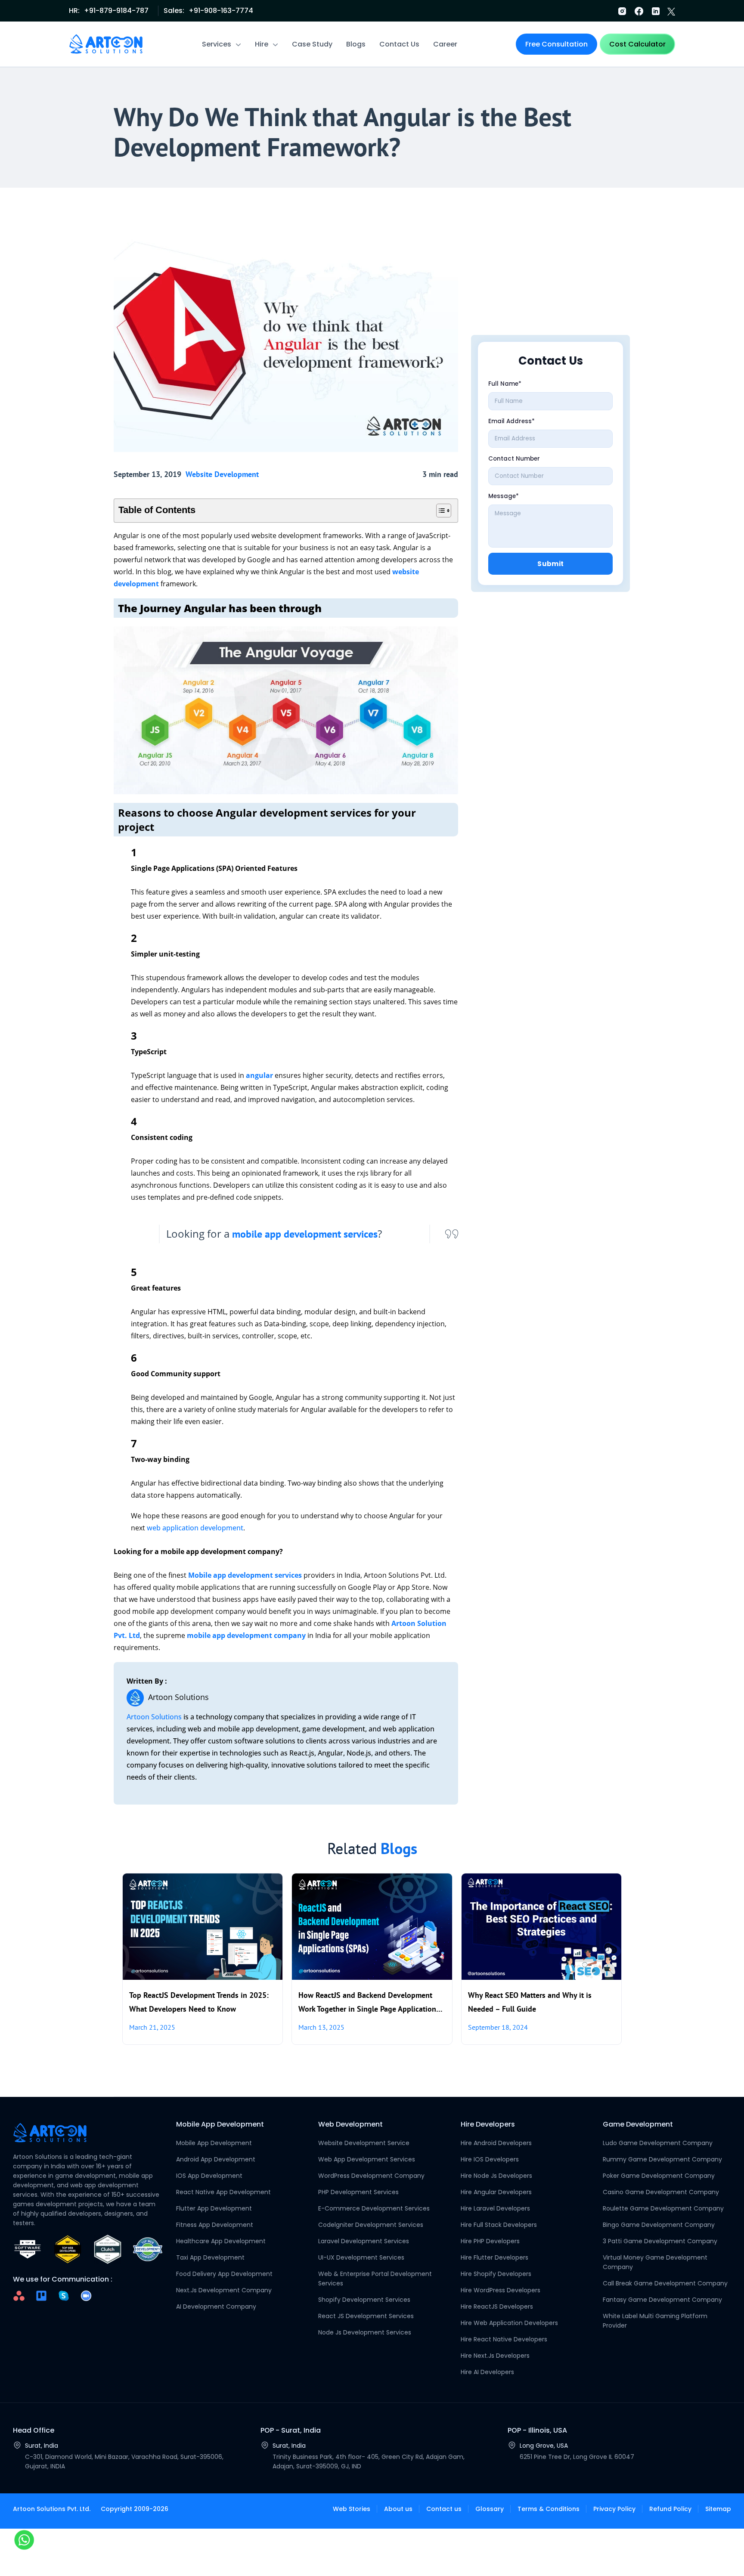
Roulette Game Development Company (663, 2208)
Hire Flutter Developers (494, 2257)
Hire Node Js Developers (496, 2176)
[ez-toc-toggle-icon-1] (439, 511)
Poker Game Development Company (659, 2176)
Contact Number (514, 459)
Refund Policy (670, 2509)
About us (398, 2509)
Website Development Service (364, 2143)
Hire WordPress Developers (501, 2290)
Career (445, 44)
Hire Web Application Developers (509, 2323)
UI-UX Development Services (361, 2257)
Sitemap (718, 2509)
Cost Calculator (637, 44)
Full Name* (505, 384)
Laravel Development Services (364, 2241)
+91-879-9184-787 (116, 11)
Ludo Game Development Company (658, 2143)
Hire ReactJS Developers (497, 2307)
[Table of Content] (444, 511)
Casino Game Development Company (661, 2192)
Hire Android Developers (496, 2143)
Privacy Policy (614, 2509)
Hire (262, 44)
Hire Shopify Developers (496, 2274)
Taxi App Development (210, 2257)
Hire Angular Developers (496, 2192)
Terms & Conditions (549, 2509)
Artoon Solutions (154, 1717)
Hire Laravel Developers (495, 2208)
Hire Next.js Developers (495, 2356)
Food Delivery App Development (224, 2274)
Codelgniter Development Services (371, 2225)
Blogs (356, 44)
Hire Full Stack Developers (499, 2225)
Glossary (490, 2509)
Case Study (312, 44)
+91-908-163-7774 (221, 11)
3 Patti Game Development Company (660, 2241)
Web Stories (352, 2509)
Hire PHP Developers (490, 2241)
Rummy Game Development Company (662, 2159)
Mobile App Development (214, 2143)
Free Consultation (556, 44)
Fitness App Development (215, 2225)
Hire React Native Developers (504, 2339)
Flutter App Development (214, 2208)
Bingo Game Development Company (659, 2225)
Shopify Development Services (364, 2300)
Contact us (444, 2509)
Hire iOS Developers (490, 2159)
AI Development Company (216, 2307)
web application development (195, 1528)
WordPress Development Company (371, 2176)
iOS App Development (209, 2176)
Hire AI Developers (487, 2372)
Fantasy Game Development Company (662, 2300)
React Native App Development (223, 2192)
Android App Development (216, 2159)
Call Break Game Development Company (665, 2283)
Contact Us (399, 44)
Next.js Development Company (224, 2290)
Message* (504, 496)
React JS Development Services (366, 2316)
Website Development (222, 474)
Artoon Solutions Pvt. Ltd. (52, 2509)
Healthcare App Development (221, 2241)
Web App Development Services (367, 2159)
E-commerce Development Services (374, 2208)
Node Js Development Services (365, 2332)
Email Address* (512, 421)
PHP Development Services (358, 2192)
